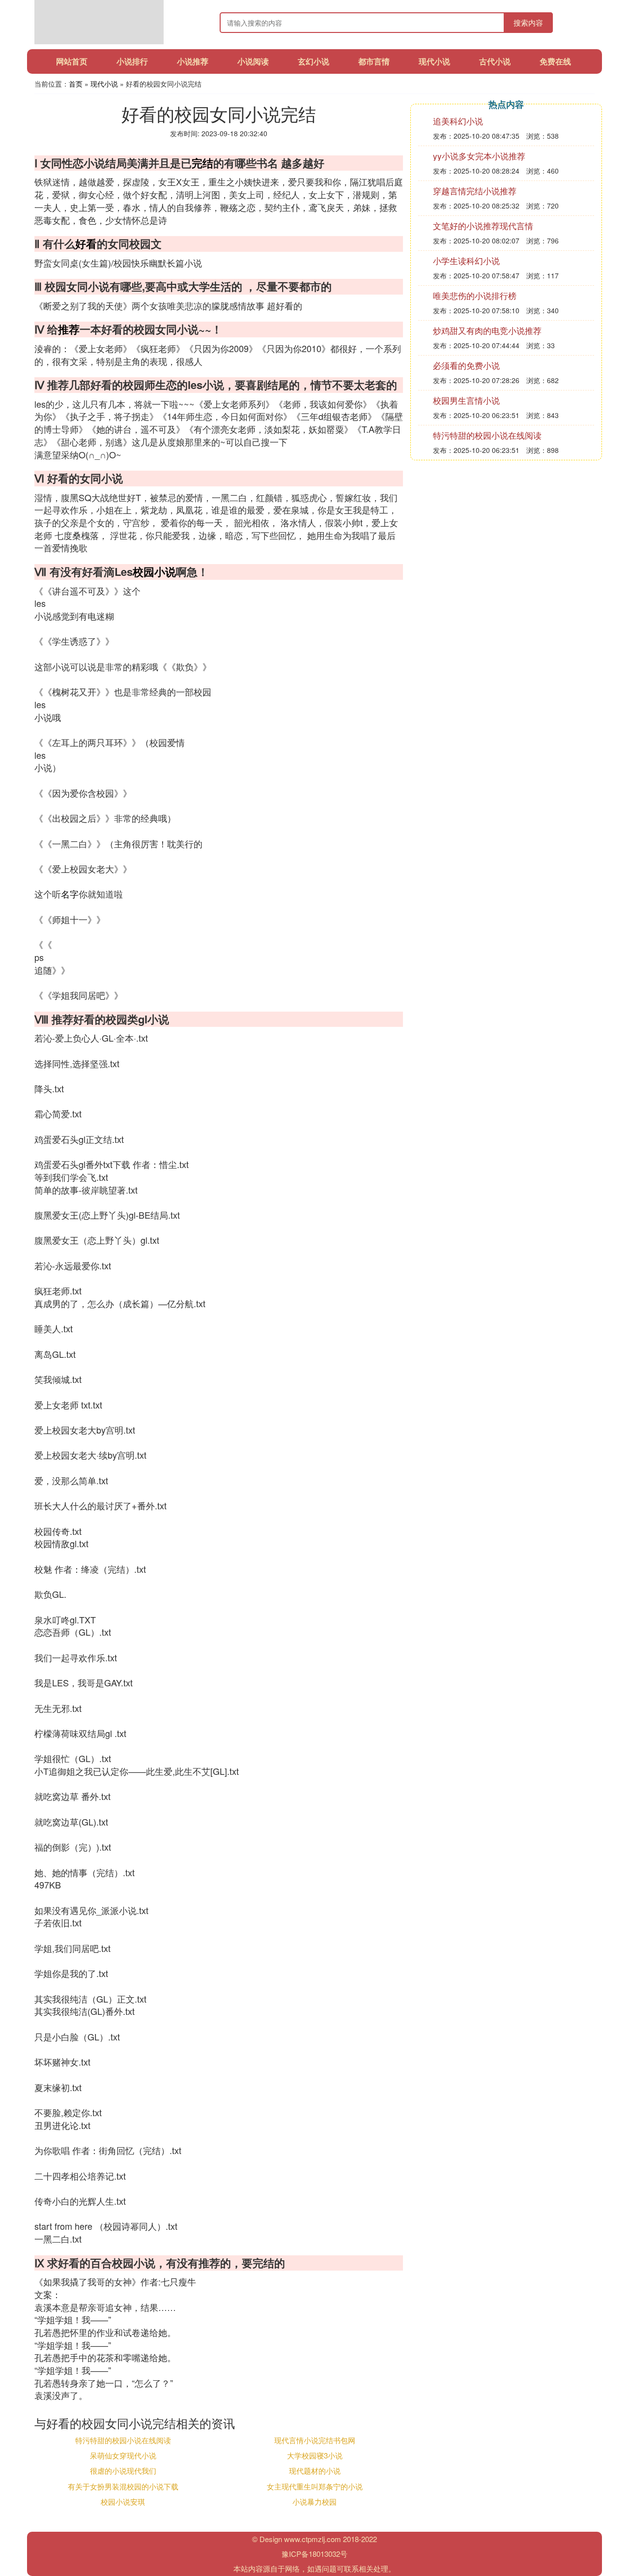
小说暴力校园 (314, 2501)
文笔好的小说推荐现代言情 (483, 225)
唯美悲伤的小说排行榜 (475, 295)
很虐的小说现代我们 (123, 2471)
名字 (70, 894)
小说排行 (132, 61)
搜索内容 (528, 22)
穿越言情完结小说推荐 (475, 191)
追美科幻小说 (458, 121)
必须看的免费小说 (466, 365)
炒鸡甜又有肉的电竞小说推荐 (487, 330)
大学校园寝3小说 (315, 2455)
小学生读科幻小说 (466, 260)
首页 (76, 84)
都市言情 (374, 61)
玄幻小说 (314, 61)
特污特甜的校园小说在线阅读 (123, 2440)
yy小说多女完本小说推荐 (479, 156)
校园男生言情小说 (466, 400)
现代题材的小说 (315, 2471)
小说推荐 (193, 61)
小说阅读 (253, 61)
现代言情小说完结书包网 (315, 2440)
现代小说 (434, 61)
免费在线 (555, 61)
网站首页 (72, 61)
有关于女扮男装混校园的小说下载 (123, 2486)
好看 (86, 243)
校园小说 (154, 571)
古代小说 (495, 61)
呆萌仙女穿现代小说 (123, 2455)
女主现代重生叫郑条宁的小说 (315, 2486)
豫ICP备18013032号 (314, 2554)
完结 (202, 163)
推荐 (69, 329)
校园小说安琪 (123, 2501)
